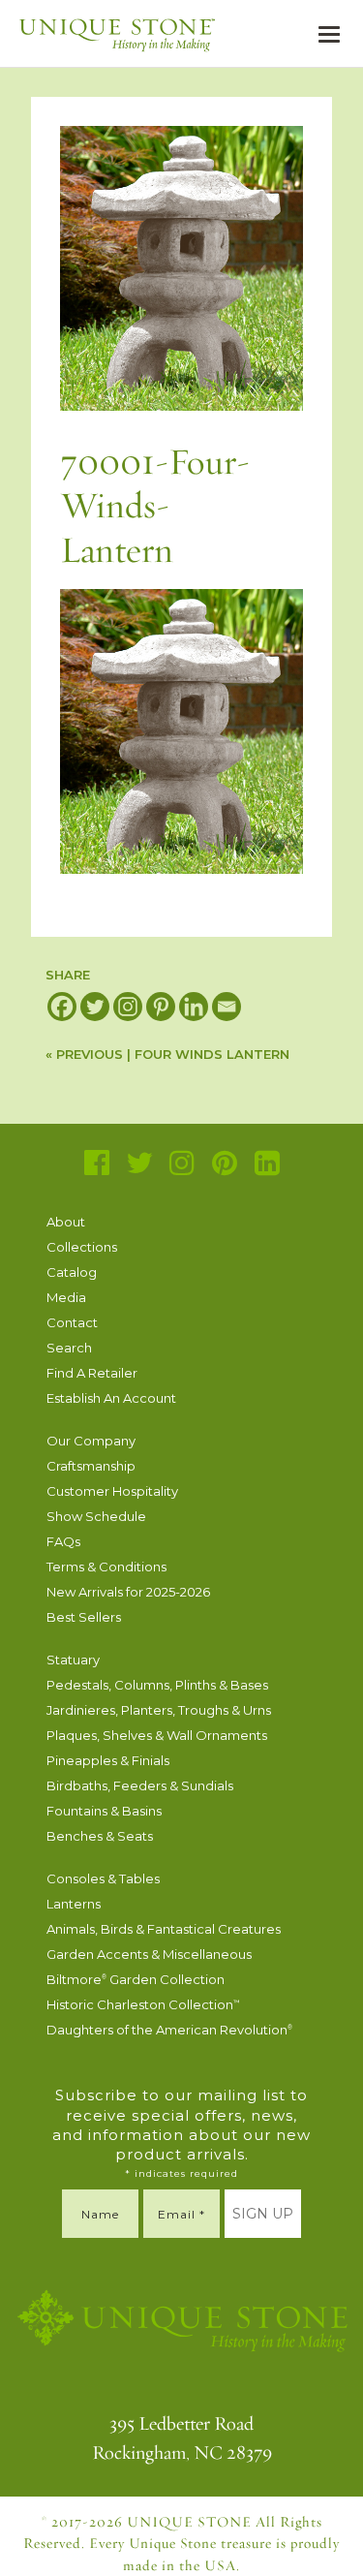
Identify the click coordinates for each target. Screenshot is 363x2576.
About (66, 1222)
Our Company (91, 1441)
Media (66, 1297)
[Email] (227, 1007)
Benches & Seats (100, 1836)
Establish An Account (111, 1398)
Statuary (73, 1660)
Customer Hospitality (112, 1491)
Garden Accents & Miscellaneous (149, 1954)
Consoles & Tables (103, 1878)
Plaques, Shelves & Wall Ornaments (157, 1735)
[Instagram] (128, 1007)
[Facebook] (62, 1007)
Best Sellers (84, 1617)
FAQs (63, 1541)
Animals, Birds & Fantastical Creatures (164, 1929)
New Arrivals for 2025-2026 (128, 1592)
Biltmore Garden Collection (136, 1979)
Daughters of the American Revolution (169, 2030)
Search (69, 1348)
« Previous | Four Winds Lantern (167, 1054)
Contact (72, 1322)
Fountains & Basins (104, 1811)
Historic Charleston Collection (143, 2004)
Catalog (72, 1272)
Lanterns (74, 1904)
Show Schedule (96, 1516)
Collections (82, 1247)
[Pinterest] (161, 1007)
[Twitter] (95, 1007)
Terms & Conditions (106, 1567)
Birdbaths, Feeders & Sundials (140, 1785)
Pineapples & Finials (108, 1760)
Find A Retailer (92, 1373)
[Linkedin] (194, 1007)
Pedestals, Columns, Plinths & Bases (157, 1685)
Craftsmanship (91, 1466)
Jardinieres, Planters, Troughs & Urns (159, 1710)
